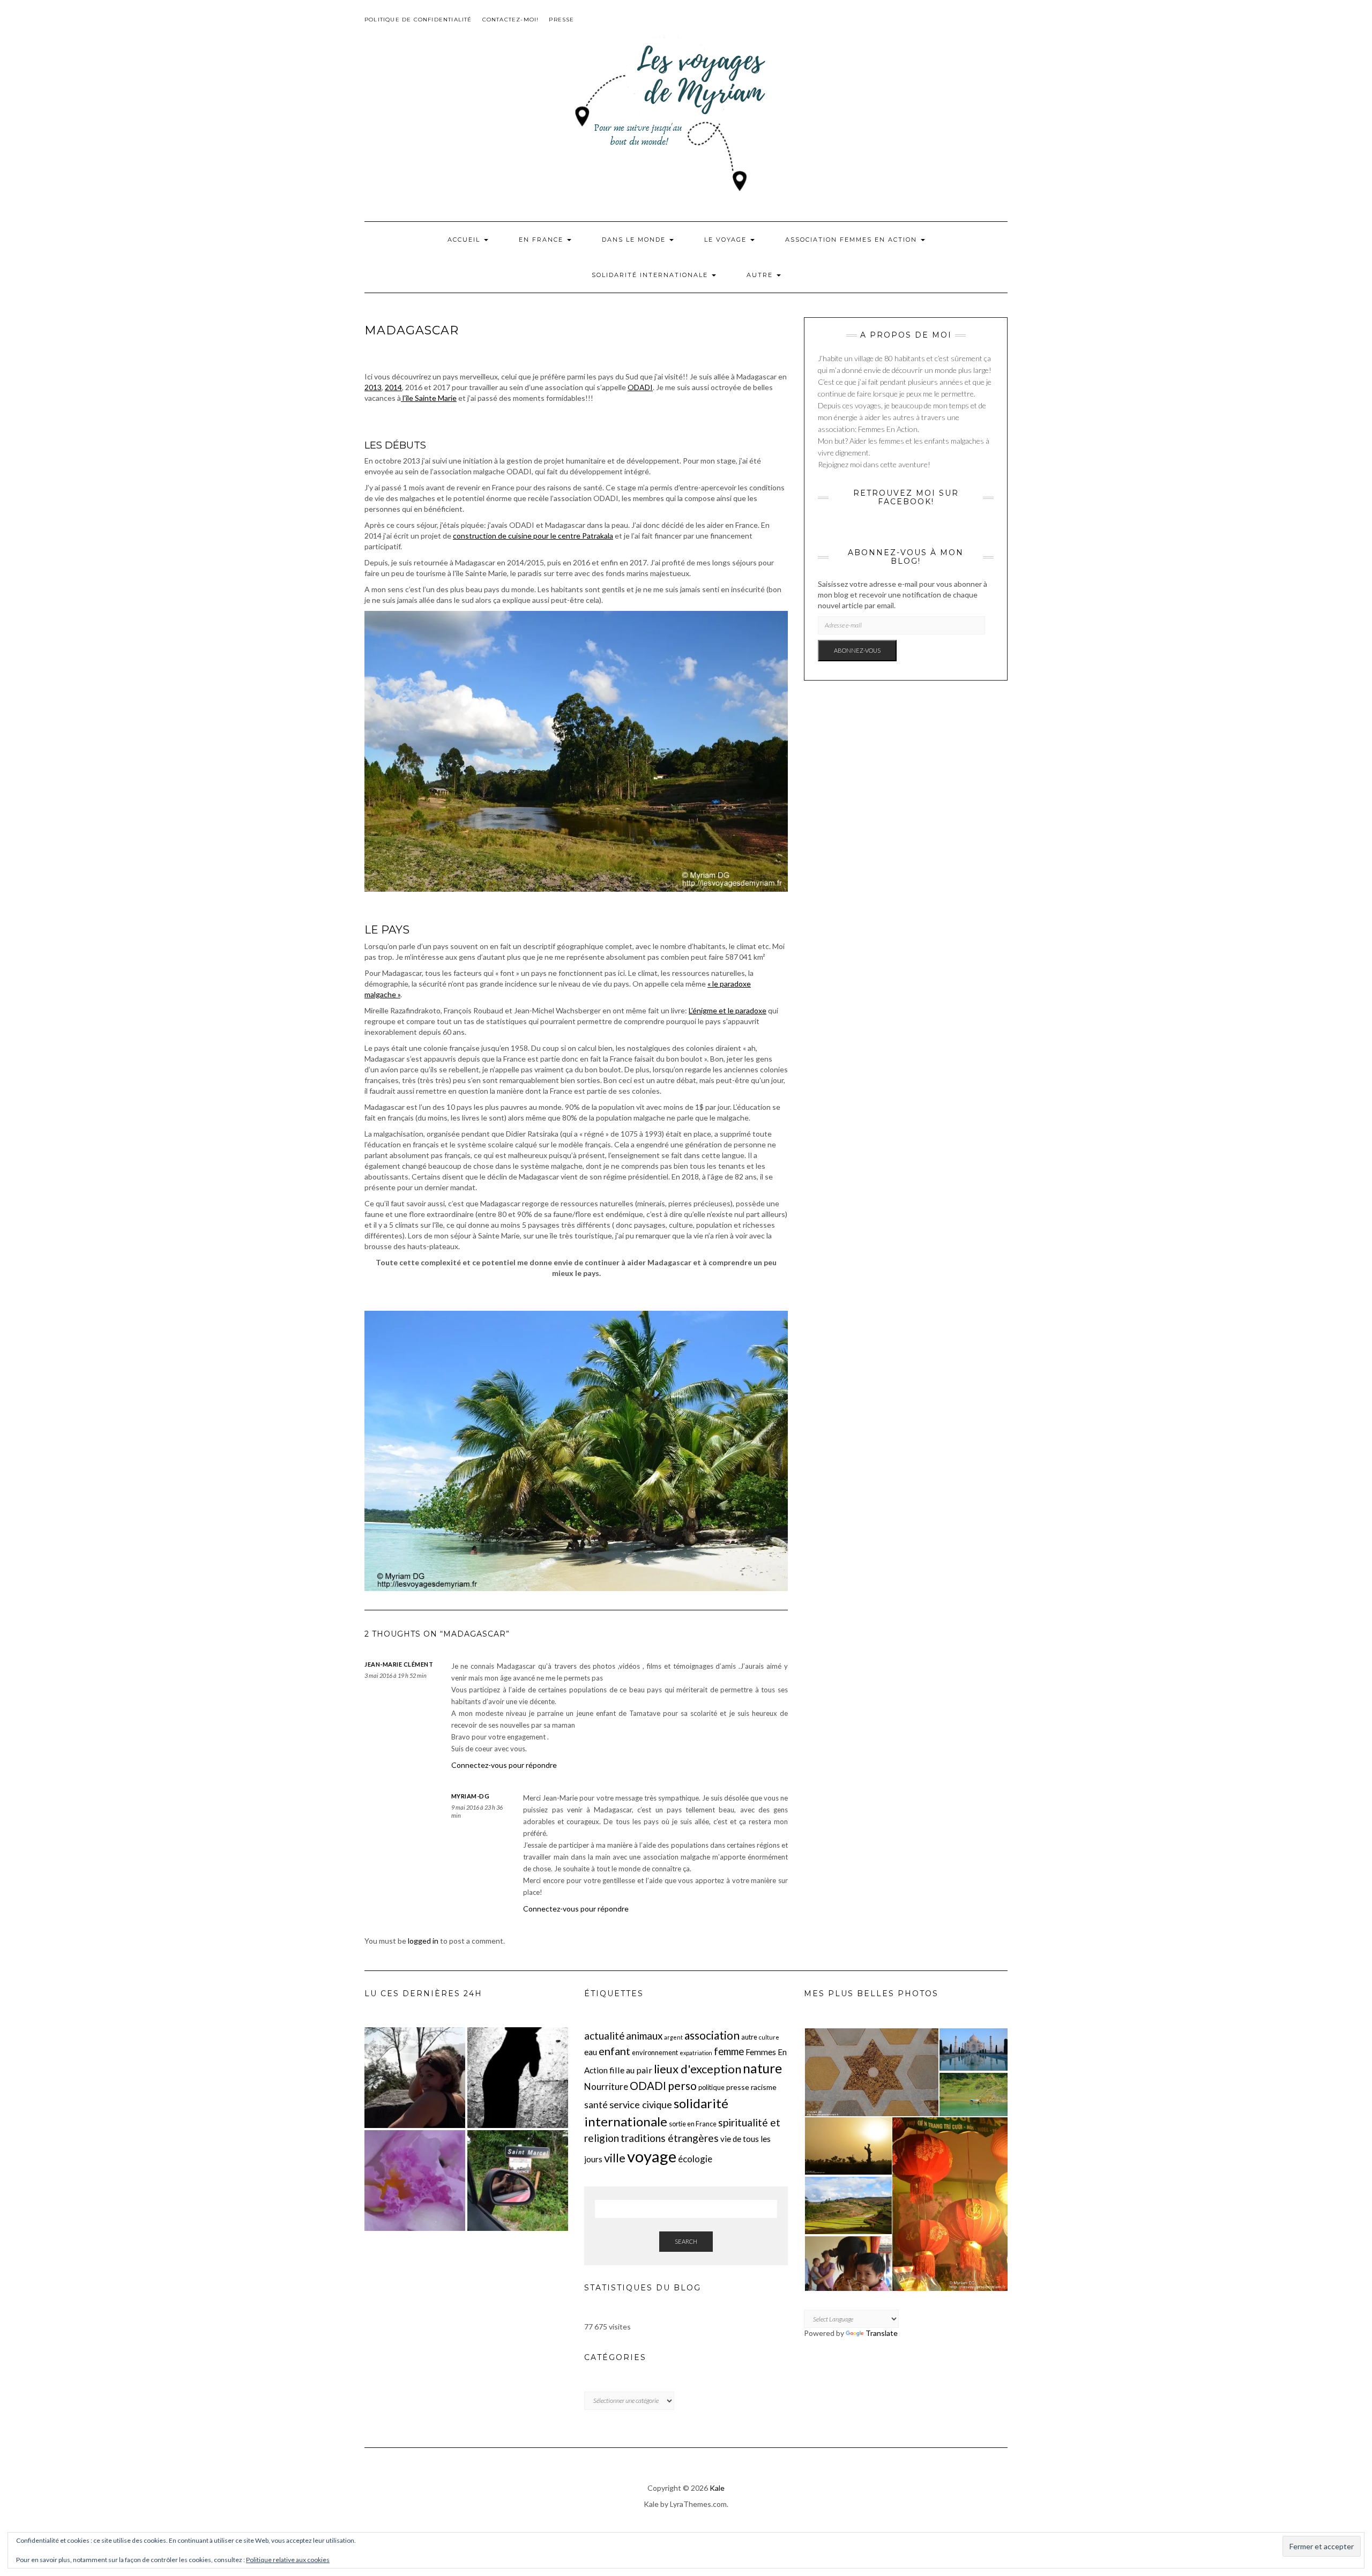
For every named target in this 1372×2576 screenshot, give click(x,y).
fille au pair (631, 2070)
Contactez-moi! (511, 20)
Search (686, 2241)
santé (596, 2105)
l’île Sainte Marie (429, 398)
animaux (644, 2036)
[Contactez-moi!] (518, 2181)
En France (542, 240)
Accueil (465, 240)
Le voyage (727, 240)
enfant (614, 2051)
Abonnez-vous (857, 650)
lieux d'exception (698, 2069)
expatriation (696, 2053)
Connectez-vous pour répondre (504, 1765)
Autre (761, 275)
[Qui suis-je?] (415, 2078)
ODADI (640, 387)
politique (711, 2087)
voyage (652, 2156)
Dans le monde (635, 240)
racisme (764, 2087)
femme (729, 2051)
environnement (655, 2052)
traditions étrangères (670, 2138)
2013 (373, 387)
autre (749, 2037)
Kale (717, 2488)
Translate (882, 2333)
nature (762, 2068)
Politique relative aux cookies (288, 2560)
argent (673, 2037)
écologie (695, 2159)
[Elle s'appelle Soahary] (518, 2078)
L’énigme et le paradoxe (728, 1010)
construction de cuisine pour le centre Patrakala (533, 536)
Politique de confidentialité (418, 20)
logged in (423, 1941)
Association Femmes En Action (852, 240)
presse (738, 2087)
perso (682, 2085)
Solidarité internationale (651, 275)
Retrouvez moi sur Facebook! (906, 497)
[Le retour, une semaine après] (415, 2181)
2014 (393, 387)
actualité (604, 2036)
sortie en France (693, 2124)
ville (615, 2158)
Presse (561, 20)
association (712, 2035)
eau (591, 2052)
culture (769, 2037)
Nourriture (606, 2086)
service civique (641, 2104)
